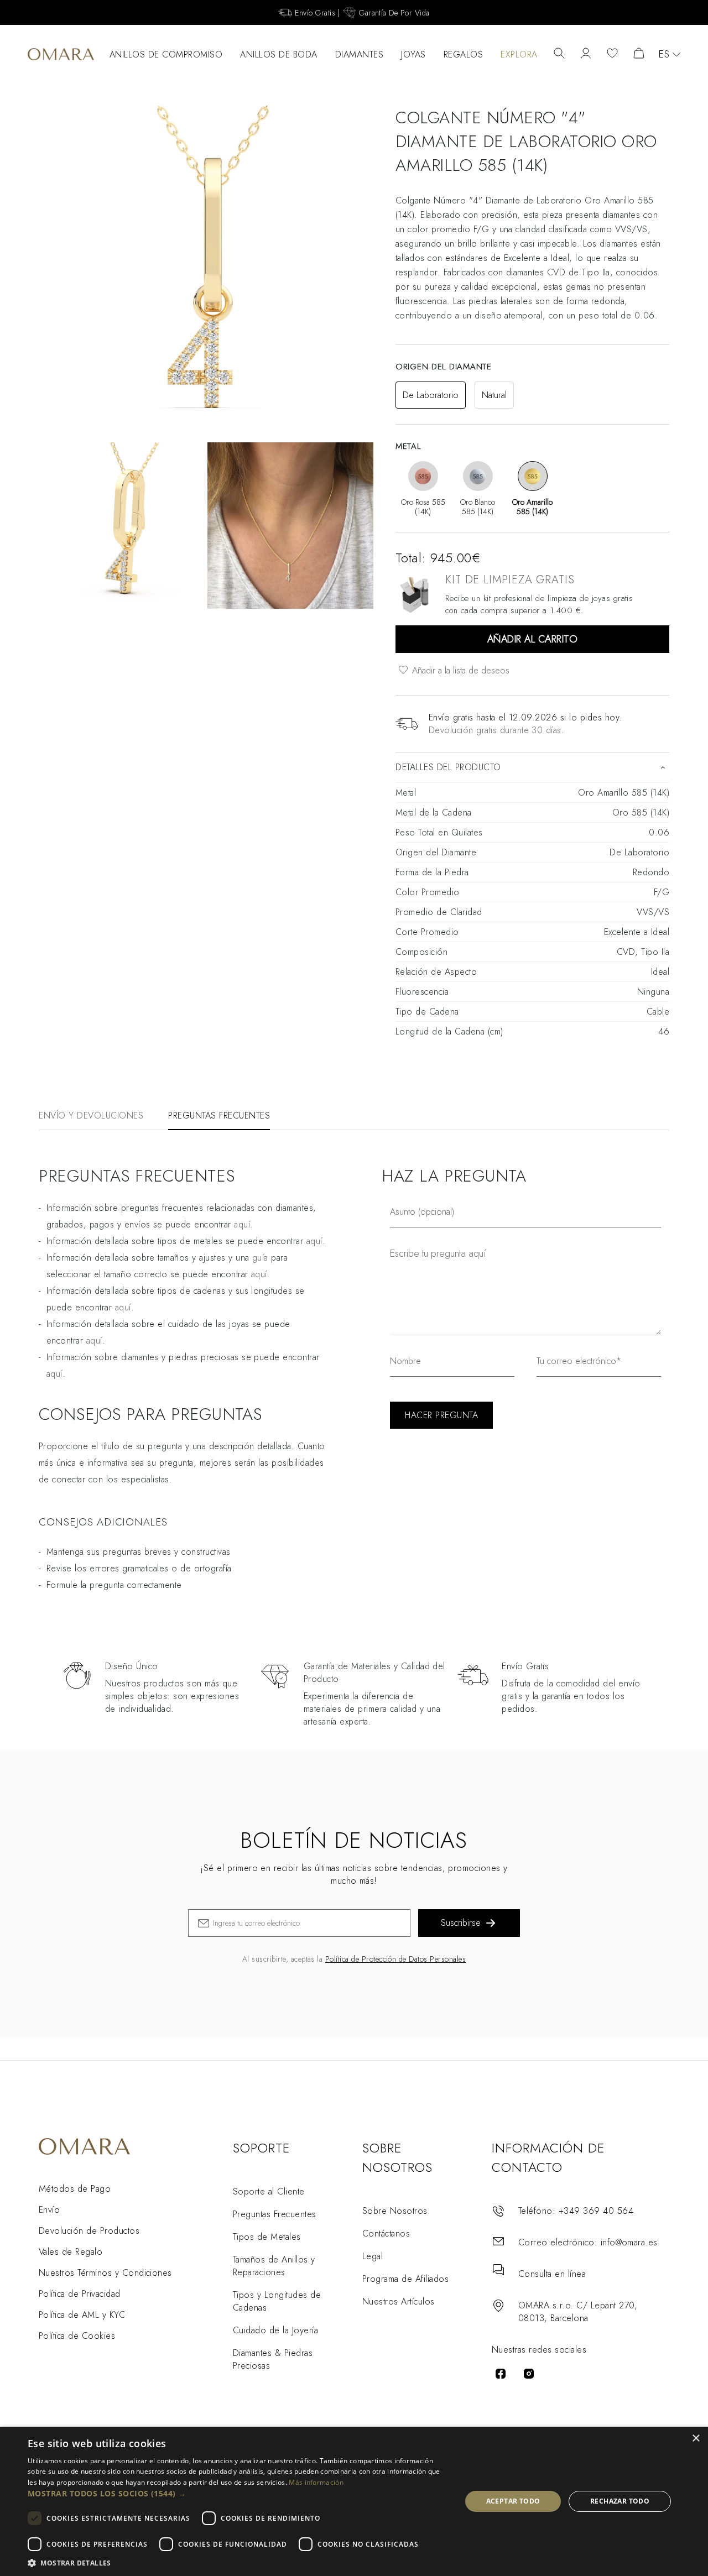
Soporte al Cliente (269, 2191)
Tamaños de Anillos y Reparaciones (274, 2266)
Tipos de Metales (267, 2237)
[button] (238, 2493)
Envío (49, 2210)
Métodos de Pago (75, 2189)
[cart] (639, 54)
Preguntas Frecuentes (275, 2214)
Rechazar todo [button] (620, 2501)
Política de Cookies (77, 2336)
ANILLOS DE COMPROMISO (166, 54)
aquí (242, 1224)
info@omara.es (629, 2242)
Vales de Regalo (71, 2252)
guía (260, 1258)
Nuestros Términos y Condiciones (105, 2273)
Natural (494, 395)
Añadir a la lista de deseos (459, 670)
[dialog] (354, 2501)
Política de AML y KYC (82, 2315)
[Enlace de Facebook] (501, 2374)
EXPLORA (519, 54)
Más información (316, 2482)
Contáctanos (386, 2233)
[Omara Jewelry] (61, 54)
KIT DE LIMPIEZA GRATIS (510, 580)
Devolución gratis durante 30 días (495, 730)
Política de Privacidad (80, 2294)
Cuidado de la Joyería (275, 2330)
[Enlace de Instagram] (529, 2374)
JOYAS (413, 54)
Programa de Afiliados (405, 2279)
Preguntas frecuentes (219, 1115)
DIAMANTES (360, 54)
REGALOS (464, 54)
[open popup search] (559, 54)
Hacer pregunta (441, 1415)
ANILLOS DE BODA (279, 54)
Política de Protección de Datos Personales (395, 1959)
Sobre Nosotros (395, 2211)
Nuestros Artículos (399, 2301)
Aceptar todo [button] (513, 2501)
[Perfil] (586, 54)
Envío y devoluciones (91, 1115)
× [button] (696, 2439)
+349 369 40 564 (596, 2211)
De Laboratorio (431, 395)
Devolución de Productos (89, 2231)
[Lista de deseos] (612, 54)
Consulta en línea (552, 2274)
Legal (373, 2256)
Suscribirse (461, 1923)
